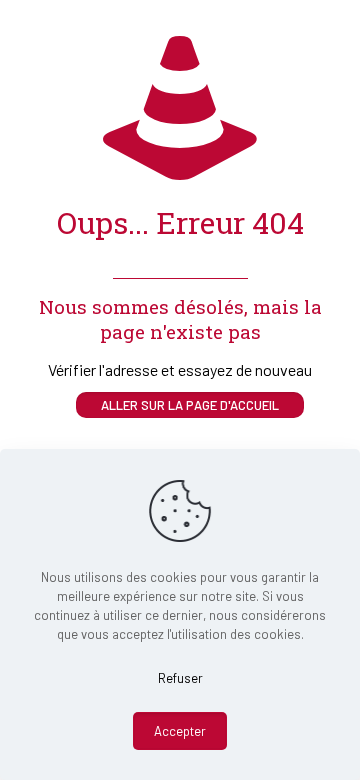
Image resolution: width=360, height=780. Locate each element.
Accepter (180, 731)
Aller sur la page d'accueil (190, 405)
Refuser (180, 678)
